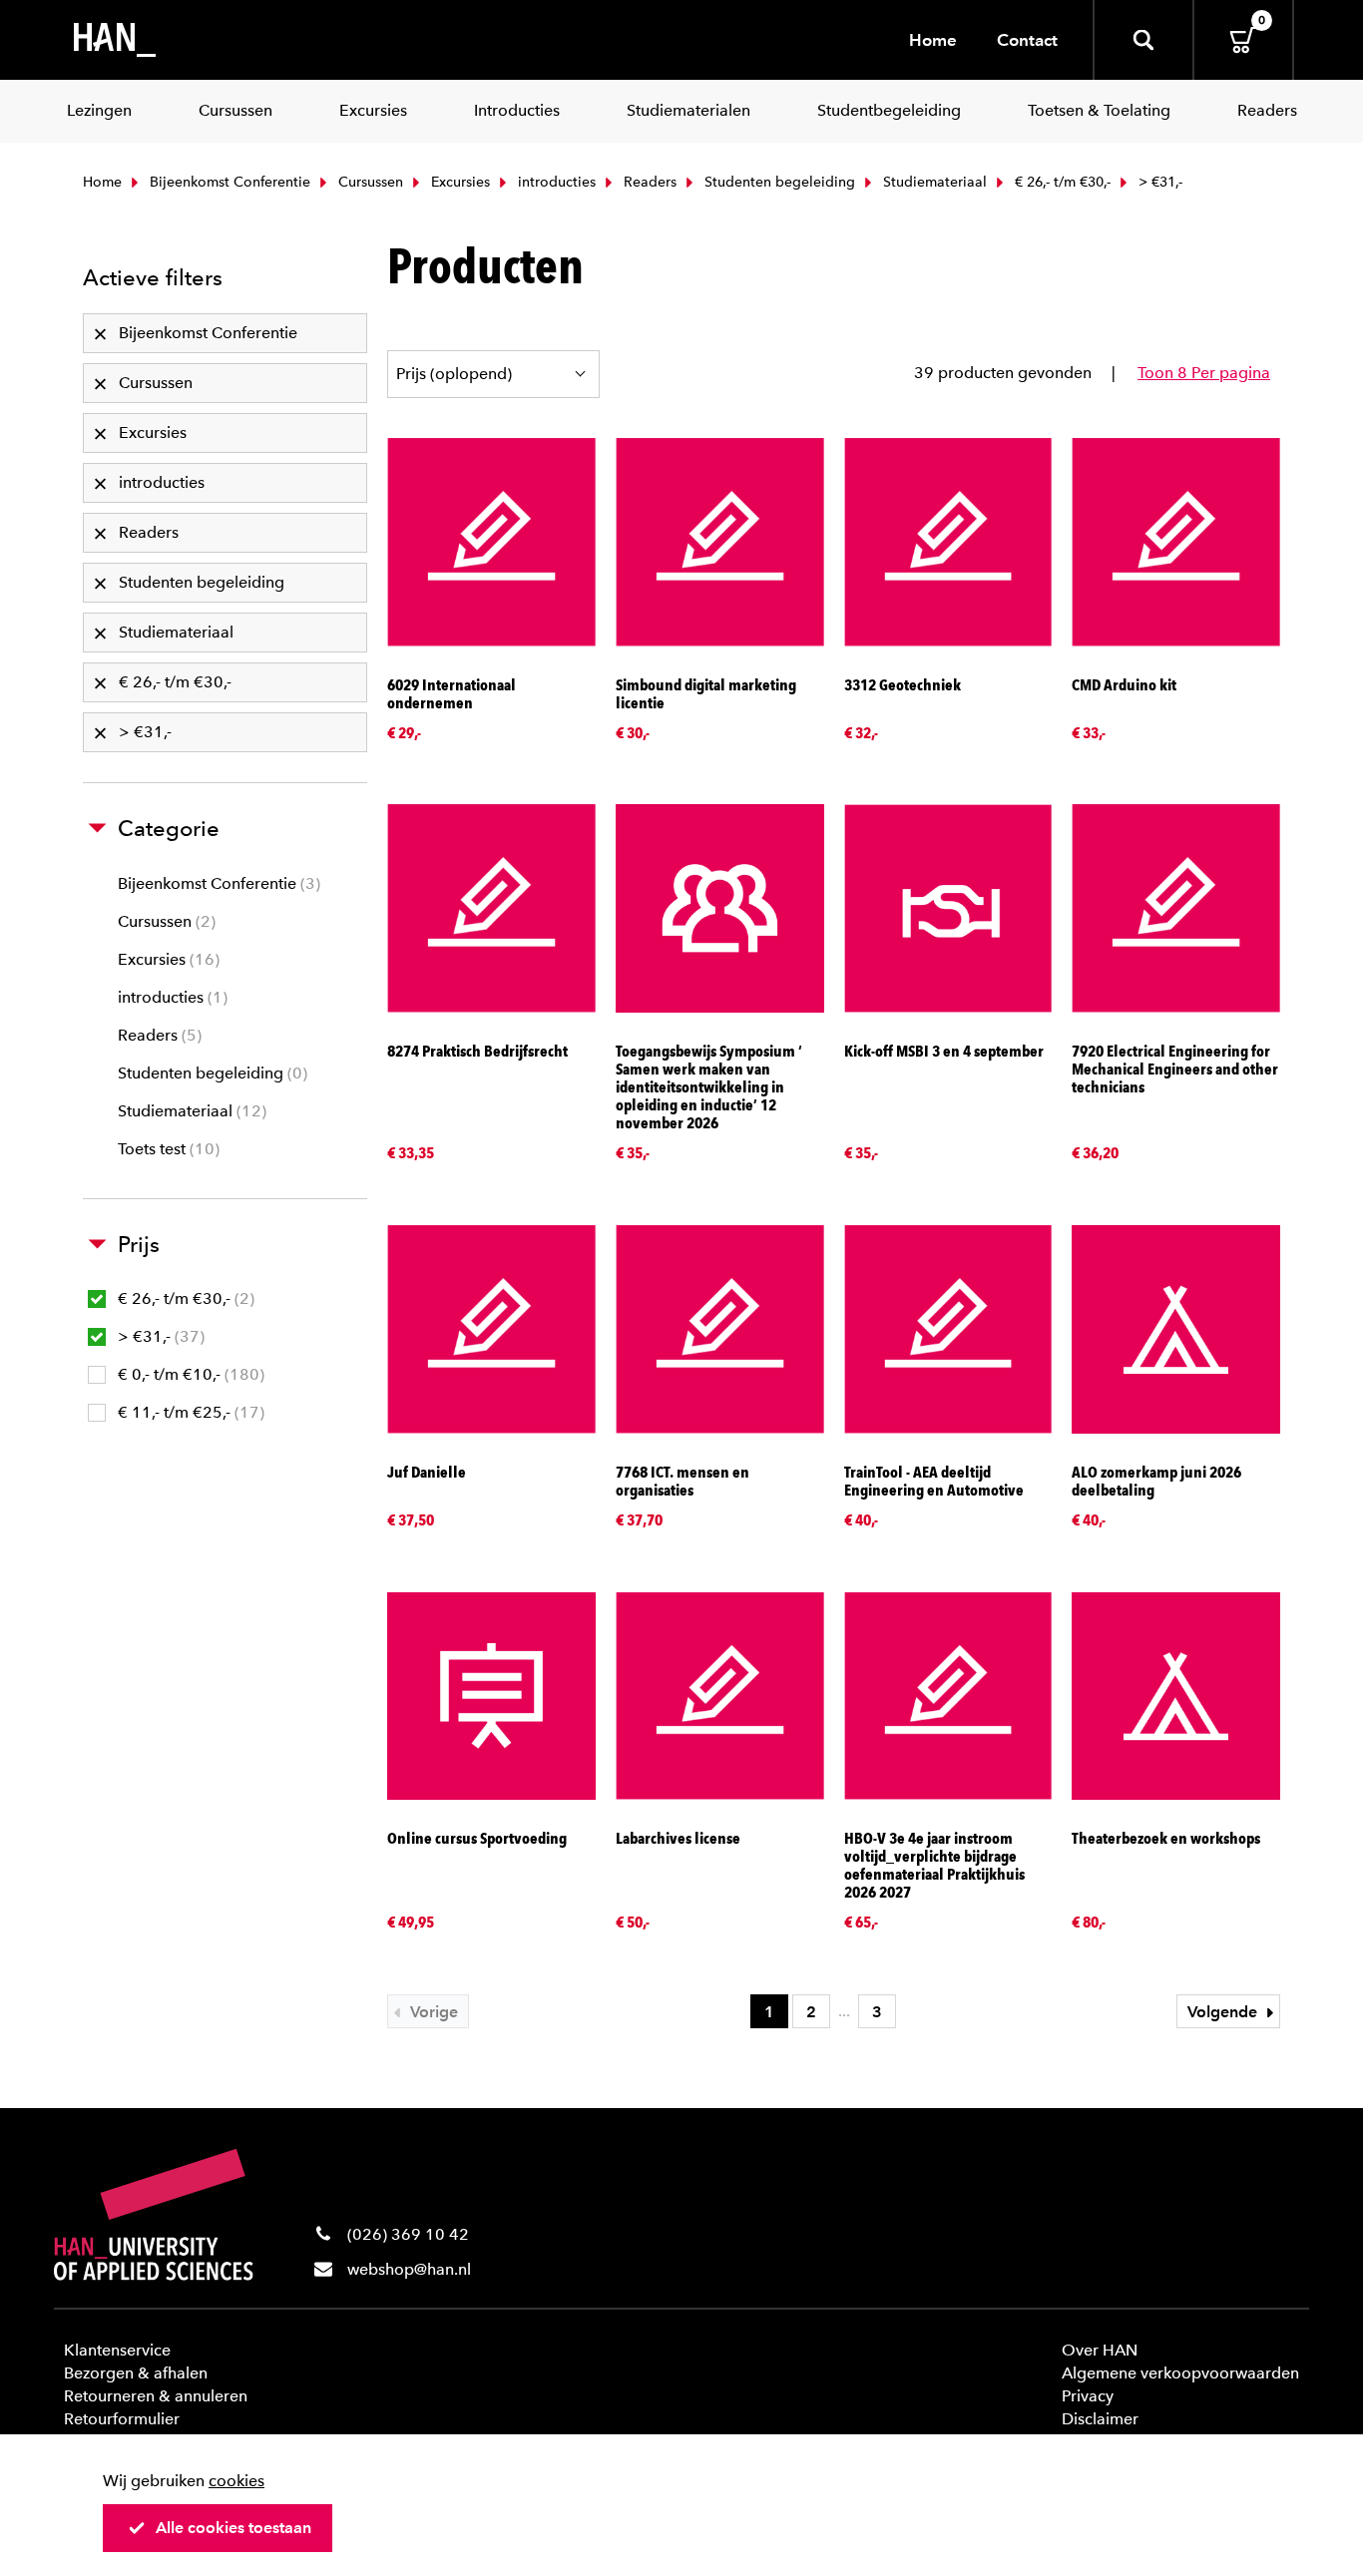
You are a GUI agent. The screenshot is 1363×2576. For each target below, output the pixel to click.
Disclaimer (1100, 2419)
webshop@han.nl (409, 2269)
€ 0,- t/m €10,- (189, 1374)
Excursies (458, 182)
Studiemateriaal (933, 182)
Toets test (166, 1149)
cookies (236, 2481)
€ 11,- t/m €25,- (189, 1412)
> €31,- (159, 1336)
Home (933, 40)
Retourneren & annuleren (156, 2396)
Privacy (1088, 2396)
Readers (648, 182)
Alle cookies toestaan (233, 2528)
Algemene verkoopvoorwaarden (1180, 2373)
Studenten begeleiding (778, 182)
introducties (555, 182)
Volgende (1224, 2012)
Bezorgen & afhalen (136, 2373)
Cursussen (369, 182)
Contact (1027, 40)
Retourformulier (122, 2419)
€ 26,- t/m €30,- (1061, 182)
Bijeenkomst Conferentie (228, 182)
